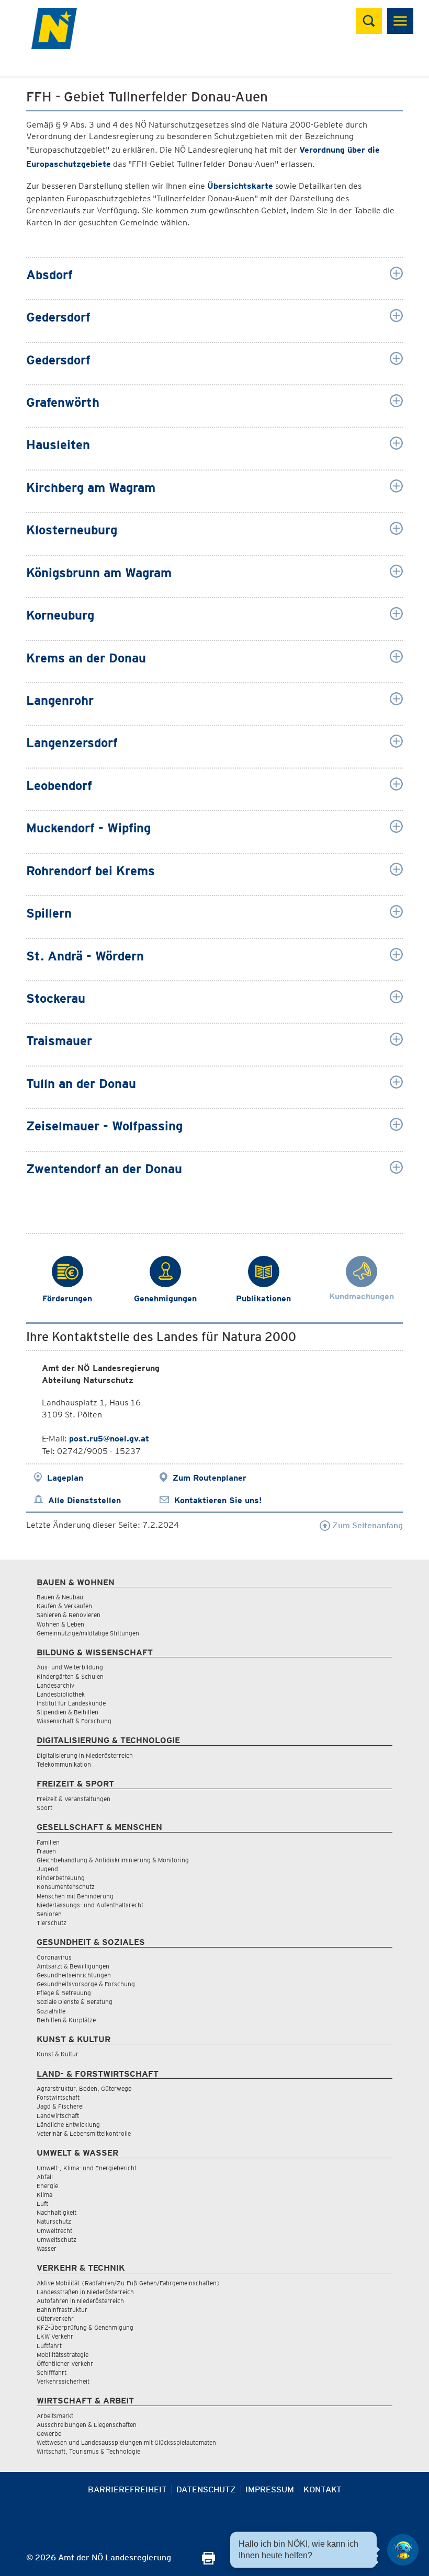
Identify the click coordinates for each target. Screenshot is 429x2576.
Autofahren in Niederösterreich (80, 2301)
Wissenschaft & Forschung (74, 1721)
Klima (44, 2195)
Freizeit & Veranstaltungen (74, 1799)
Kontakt (323, 2489)
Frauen (46, 1851)
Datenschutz (206, 2489)
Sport (44, 1808)
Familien (48, 1842)
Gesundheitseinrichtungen (74, 1975)
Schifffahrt (52, 2372)
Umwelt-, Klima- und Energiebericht (87, 2168)
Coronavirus (54, 1957)
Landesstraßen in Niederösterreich (85, 2292)
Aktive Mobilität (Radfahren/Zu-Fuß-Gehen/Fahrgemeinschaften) (128, 2283)
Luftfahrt (49, 2346)
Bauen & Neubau (60, 1597)
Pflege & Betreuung (64, 1993)
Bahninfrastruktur (62, 2310)
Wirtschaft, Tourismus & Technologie (88, 2451)
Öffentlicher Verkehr (65, 2363)
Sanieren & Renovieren (69, 1615)
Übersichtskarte (240, 186)
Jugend (47, 1869)
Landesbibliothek (61, 1694)
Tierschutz (52, 1923)
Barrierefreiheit (127, 2489)
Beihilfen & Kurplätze (66, 2020)
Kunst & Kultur (58, 2054)
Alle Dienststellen (84, 1500)
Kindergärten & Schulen (70, 1676)
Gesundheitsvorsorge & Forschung (86, 1984)
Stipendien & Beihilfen (67, 1712)
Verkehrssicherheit (63, 2381)
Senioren (49, 1914)
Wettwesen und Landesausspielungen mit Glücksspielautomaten (126, 2442)
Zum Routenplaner (210, 1478)
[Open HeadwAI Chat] (403, 2550)
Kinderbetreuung (61, 1878)
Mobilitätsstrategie (63, 2355)
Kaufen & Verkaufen (64, 1606)
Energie (47, 2186)
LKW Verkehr (55, 2336)
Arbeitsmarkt (55, 2416)
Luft (42, 2203)
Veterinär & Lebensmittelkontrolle (84, 2133)
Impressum (270, 2489)
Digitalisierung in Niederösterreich (85, 1755)
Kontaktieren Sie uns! (218, 1500)
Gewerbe (49, 2434)
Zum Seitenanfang (366, 1525)
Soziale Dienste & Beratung (75, 2002)
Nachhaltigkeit (57, 2212)
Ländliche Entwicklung (68, 2125)
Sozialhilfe (51, 2011)
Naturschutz (54, 2221)
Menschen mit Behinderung (75, 1896)
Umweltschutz (57, 2240)
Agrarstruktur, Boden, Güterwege (84, 2088)
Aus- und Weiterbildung (70, 1667)
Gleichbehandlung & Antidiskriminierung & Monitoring (113, 1860)
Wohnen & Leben (60, 1624)
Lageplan (65, 1478)
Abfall (45, 2177)
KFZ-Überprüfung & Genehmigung (85, 2327)
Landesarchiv (55, 1685)
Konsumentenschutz (66, 1887)
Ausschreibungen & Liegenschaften (87, 2425)
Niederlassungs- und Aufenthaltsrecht (90, 1905)
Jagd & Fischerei (60, 2106)
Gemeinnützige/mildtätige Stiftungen (88, 1633)
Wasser (47, 2248)
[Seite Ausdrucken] (208, 2562)
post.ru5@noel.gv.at (109, 1439)
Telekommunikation (64, 1764)
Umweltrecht (54, 2231)
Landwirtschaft (58, 2116)
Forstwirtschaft (58, 2097)
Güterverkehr (55, 2319)
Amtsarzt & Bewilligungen (73, 1966)
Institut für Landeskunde (71, 1703)
